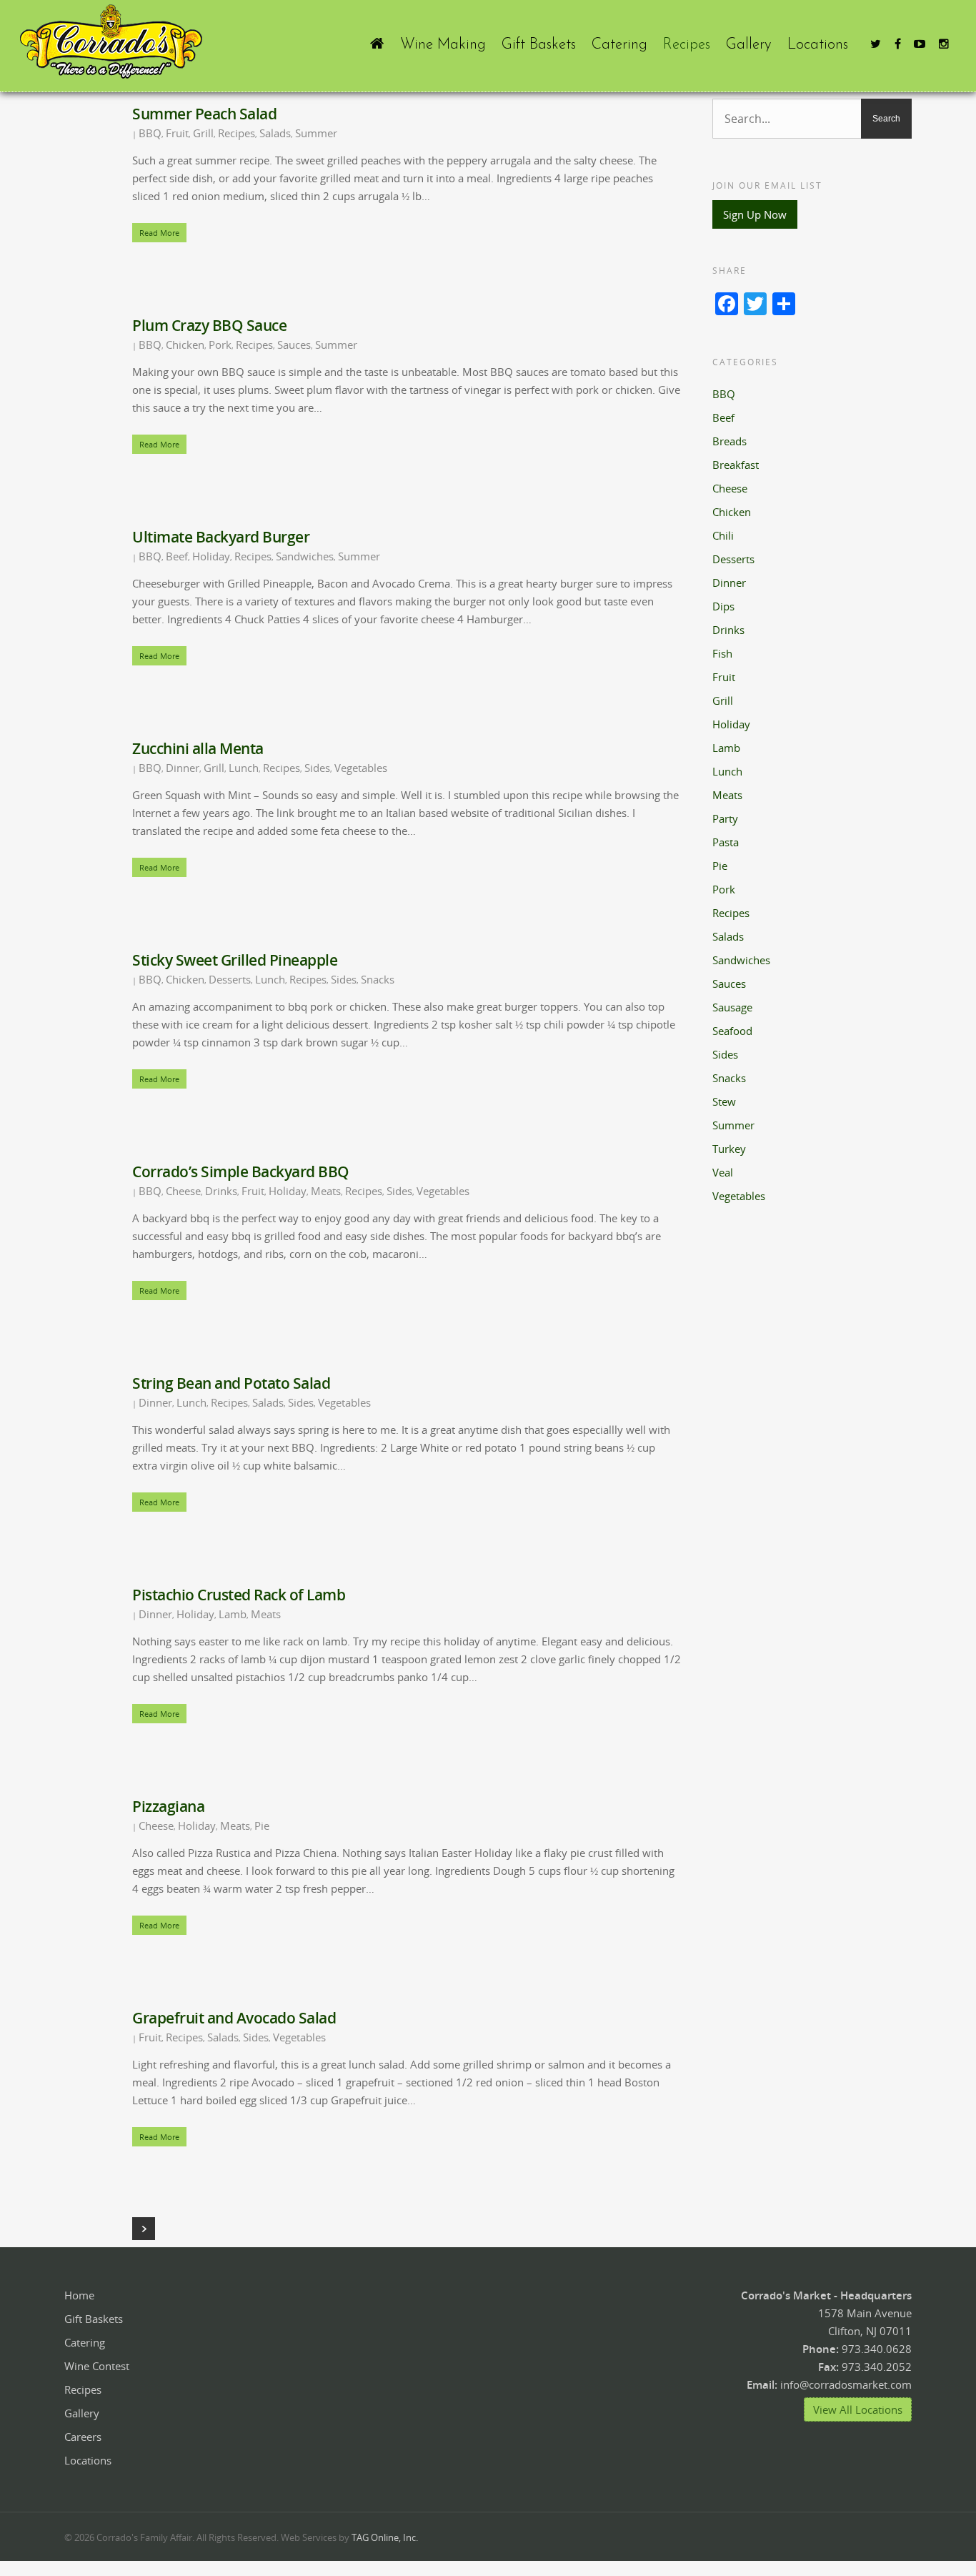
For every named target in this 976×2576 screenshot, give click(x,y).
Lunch (244, 768)
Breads (729, 441)
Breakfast (736, 465)
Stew (724, 1101)
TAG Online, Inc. (385, 2537)
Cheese (183, 1191)
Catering (619, 45)
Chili (723, 535)
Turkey (729, 1149)
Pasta (726, 842)
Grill (203, 133)
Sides (317, 768)
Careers (83, 2437)
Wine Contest (97, 2366)
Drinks (221, 1191)
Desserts (230, 979)
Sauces (294, 345)
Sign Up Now (755, 214)
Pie (262, 1826)
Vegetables (361, 768)
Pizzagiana (168, 1806)
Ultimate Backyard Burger (221, 537)
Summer (316, 133)
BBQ (150, 133)
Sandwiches (305, 556)
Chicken (185, 345)
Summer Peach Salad (204, 114)
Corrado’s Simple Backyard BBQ (241, 1171)
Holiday (211, 556)
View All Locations (858, 2409)
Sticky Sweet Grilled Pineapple (235, 960)
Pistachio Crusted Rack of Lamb (239, 1595)
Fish (722, 653)
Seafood (732, 1031)
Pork (220, 345)
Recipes (687, 45)
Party (725, 818)
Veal (723, 1172)
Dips (723, 606)
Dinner (183, 768)
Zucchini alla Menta (198, 748)
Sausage (732, 1007)
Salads (275, 133)
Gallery (749, 45)
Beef (177, 556)
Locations (818, 45)
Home (79, 2295)
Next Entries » (144, 2229)
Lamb (233, 1614)
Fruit (177, 133)
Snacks (378, 979)
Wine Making (443, 45)
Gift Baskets (539, 45)
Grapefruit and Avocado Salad (234, 2018)
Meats (326, 1191)
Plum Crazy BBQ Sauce (209, 325)
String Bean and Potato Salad (231, 1383)
